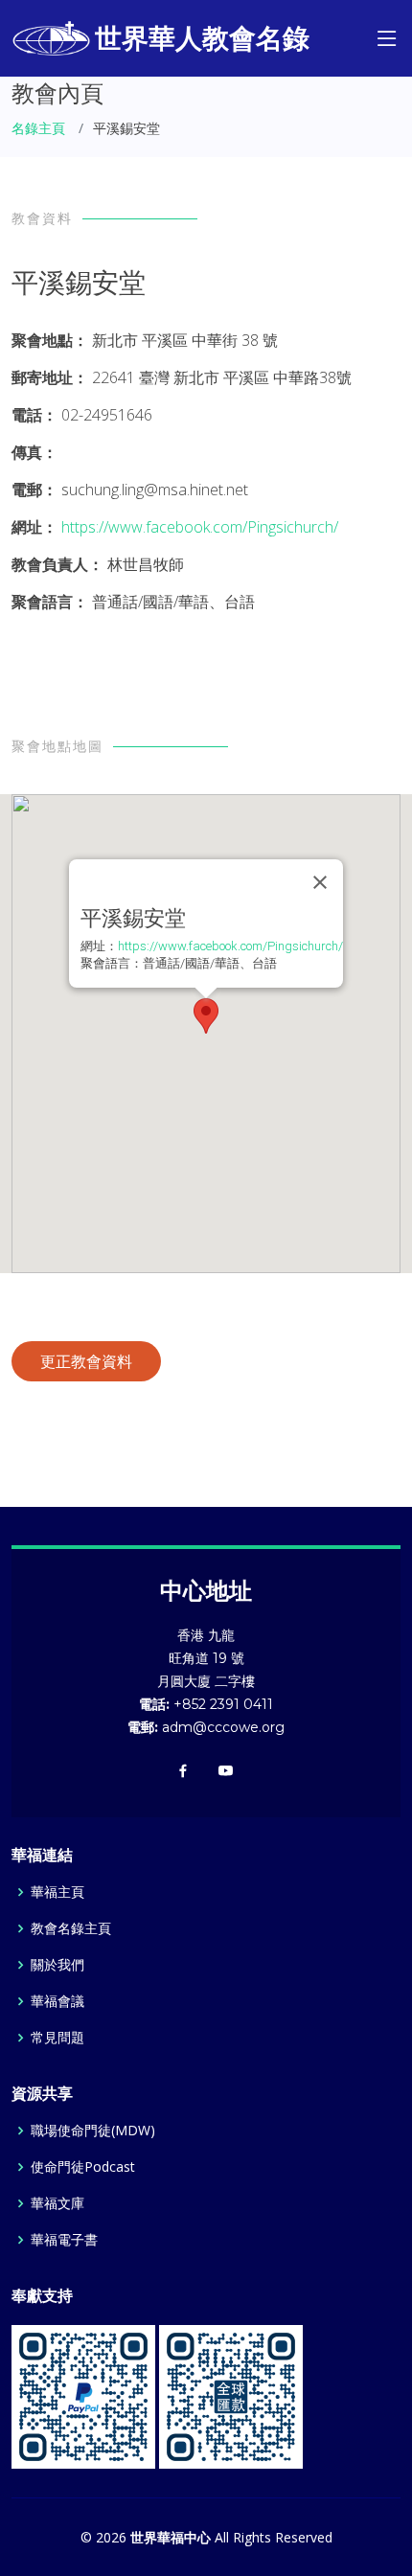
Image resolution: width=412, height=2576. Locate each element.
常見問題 (57, 2038)
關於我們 (57, 1965)
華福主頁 (57, 1892)
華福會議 (57, 2001)
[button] (206, 1016)
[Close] (320, 882)
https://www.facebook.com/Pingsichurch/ (200, 527)
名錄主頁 (38, 128)
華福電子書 (64, 2240)
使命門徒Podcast (83, 2167)
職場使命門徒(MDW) (93, 2131)
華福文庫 (57, 2203)
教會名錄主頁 (71, 1928)
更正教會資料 (86, 1361)
